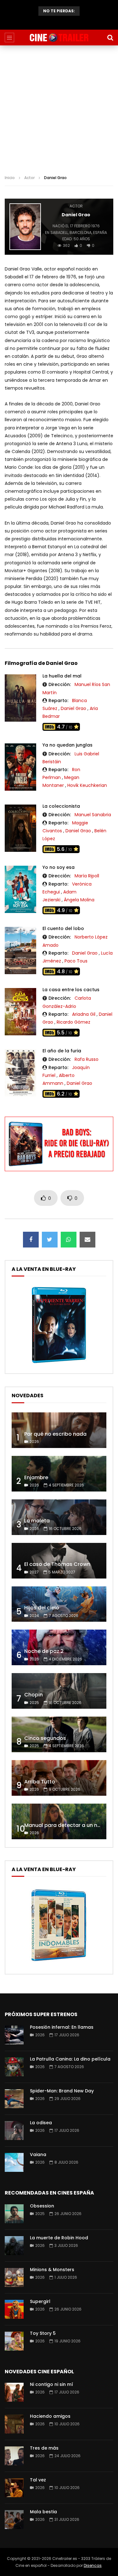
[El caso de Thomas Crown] (59, 1561)
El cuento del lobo (63, 928)
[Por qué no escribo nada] (59, 1430)
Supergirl (40, 2301)
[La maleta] (59, 1517)
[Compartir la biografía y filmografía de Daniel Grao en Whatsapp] (69, 1240)
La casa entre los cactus (71, 990)
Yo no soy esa (59, 867)
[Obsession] (14, 2214)
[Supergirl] (14, 2309)
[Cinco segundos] (59, 1734)
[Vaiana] (14, 2162)
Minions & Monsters (52, 2270)
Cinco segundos (45, 1738)
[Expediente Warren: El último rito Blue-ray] (59, 1363)
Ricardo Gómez (73, 1022)
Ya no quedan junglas (67, 745)
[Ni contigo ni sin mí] (14, 2392)
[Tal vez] (14, 2488)
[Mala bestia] (14, 2520)
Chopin (34, 1695)
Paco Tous (76, 961)
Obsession (42, 2206)
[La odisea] (14, 2131)
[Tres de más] (14, 2456)
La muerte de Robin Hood (59, 2238)
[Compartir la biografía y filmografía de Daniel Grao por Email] (87, 1240)
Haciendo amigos (50, 2416)
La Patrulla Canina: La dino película (70, 2059)
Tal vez (38, 2480)
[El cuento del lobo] (20, 951)
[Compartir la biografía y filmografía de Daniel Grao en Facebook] (31, 1240)
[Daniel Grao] (25, 227)
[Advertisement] (59, 108)
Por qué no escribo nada (55, 1434)
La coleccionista (61, 806)
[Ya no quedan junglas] (20, 767)
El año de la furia (62, 1051)
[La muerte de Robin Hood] (14, 2246)
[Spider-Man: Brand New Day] (14, 2099)
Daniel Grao (73, 708)
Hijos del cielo (42, 1608)
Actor (29, 178)
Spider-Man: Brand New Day (62, 2091)
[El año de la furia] (20, 1073)
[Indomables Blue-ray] (59, 1963)
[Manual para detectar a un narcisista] (59, 1821)
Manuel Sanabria (93, 815)
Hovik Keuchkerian (87, 785)
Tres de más (44, 2448)
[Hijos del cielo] (59, 1604)
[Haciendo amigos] (14, 2424)
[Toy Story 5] (14, 2341)
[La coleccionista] (20, 828)
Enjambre (36, 1477)
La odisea (41, 2123)
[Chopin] (59, 1691)
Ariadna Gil (84, 1014)
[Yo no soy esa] (20, 889)
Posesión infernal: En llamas (62, 2027)
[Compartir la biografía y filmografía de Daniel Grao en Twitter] (50, 1240)
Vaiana (38, 2154)
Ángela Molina (79, 900)
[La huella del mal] (20, 698)
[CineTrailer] (59, 38)
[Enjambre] (59, 1474)
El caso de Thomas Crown (57, 1564)
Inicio (10, 178)
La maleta (59, 22)
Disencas (93, 2565)
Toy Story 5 (43, 2333)
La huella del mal (62, 676)
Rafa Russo (87, 1059)
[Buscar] (110, 38)
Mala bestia (43, 2512)
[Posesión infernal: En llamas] (14, 2035)
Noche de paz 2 (44, 1651)
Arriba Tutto (40, 1782)
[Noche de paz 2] (59, 1647)
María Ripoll (87, 876)
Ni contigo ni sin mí (51, 2384)
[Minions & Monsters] (14, 2277)
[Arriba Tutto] (59, 1778)
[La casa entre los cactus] (20, 1012)
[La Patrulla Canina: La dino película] (14, 2067)
